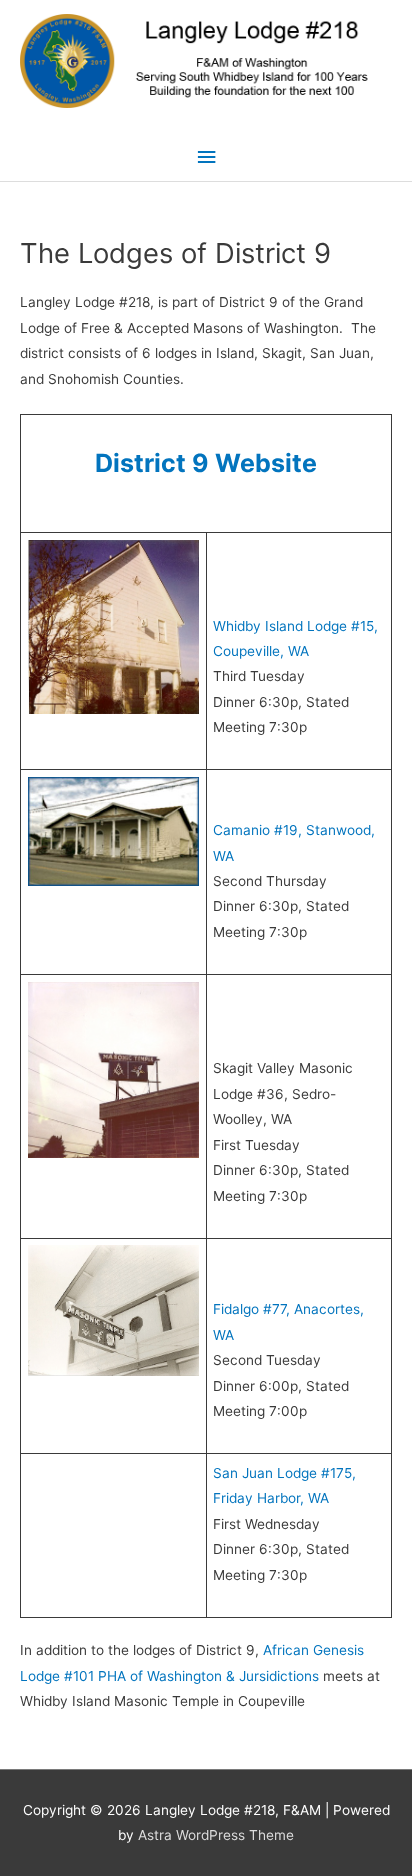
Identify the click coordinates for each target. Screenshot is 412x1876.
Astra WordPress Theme (216, 1835)
